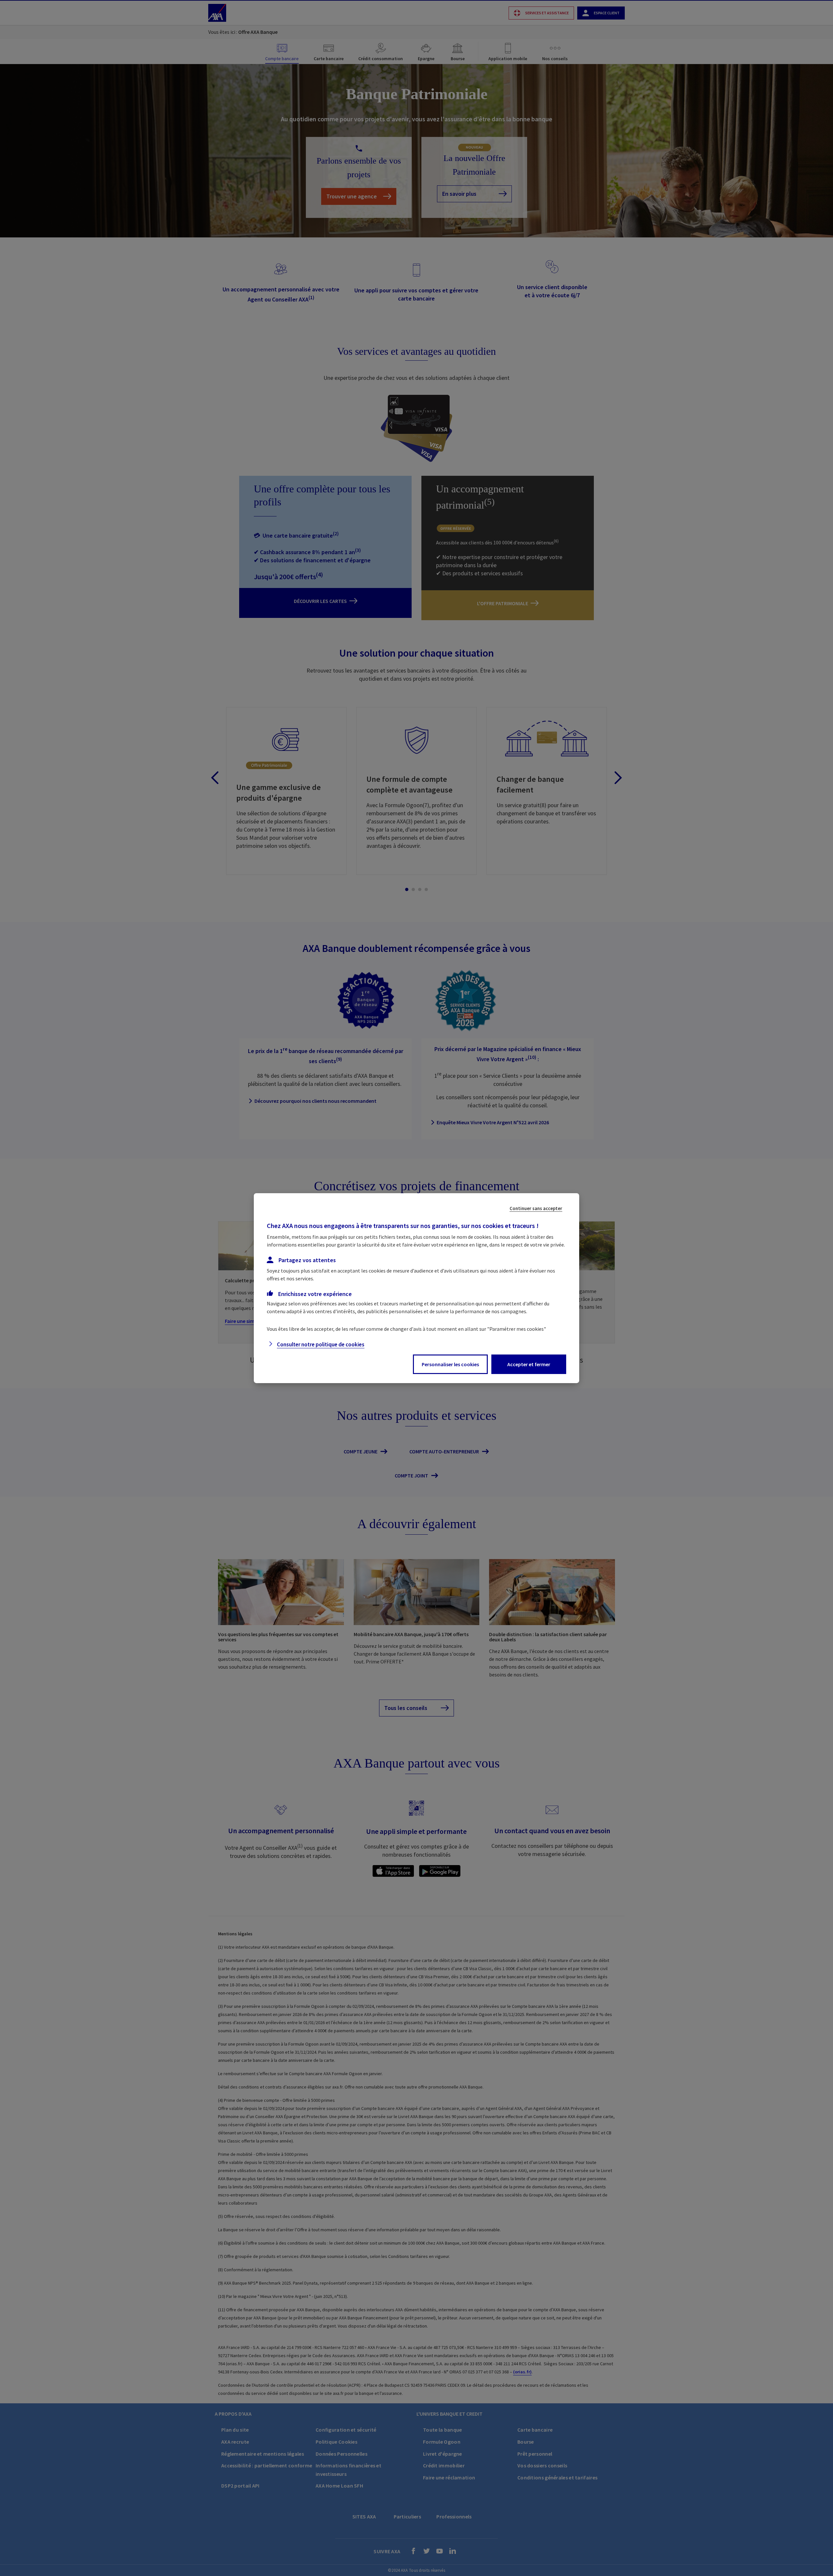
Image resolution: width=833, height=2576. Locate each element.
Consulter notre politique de (321, 1344)
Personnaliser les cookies (450, 1364)
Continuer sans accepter (536, 1208)
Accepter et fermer (529, 1364)
